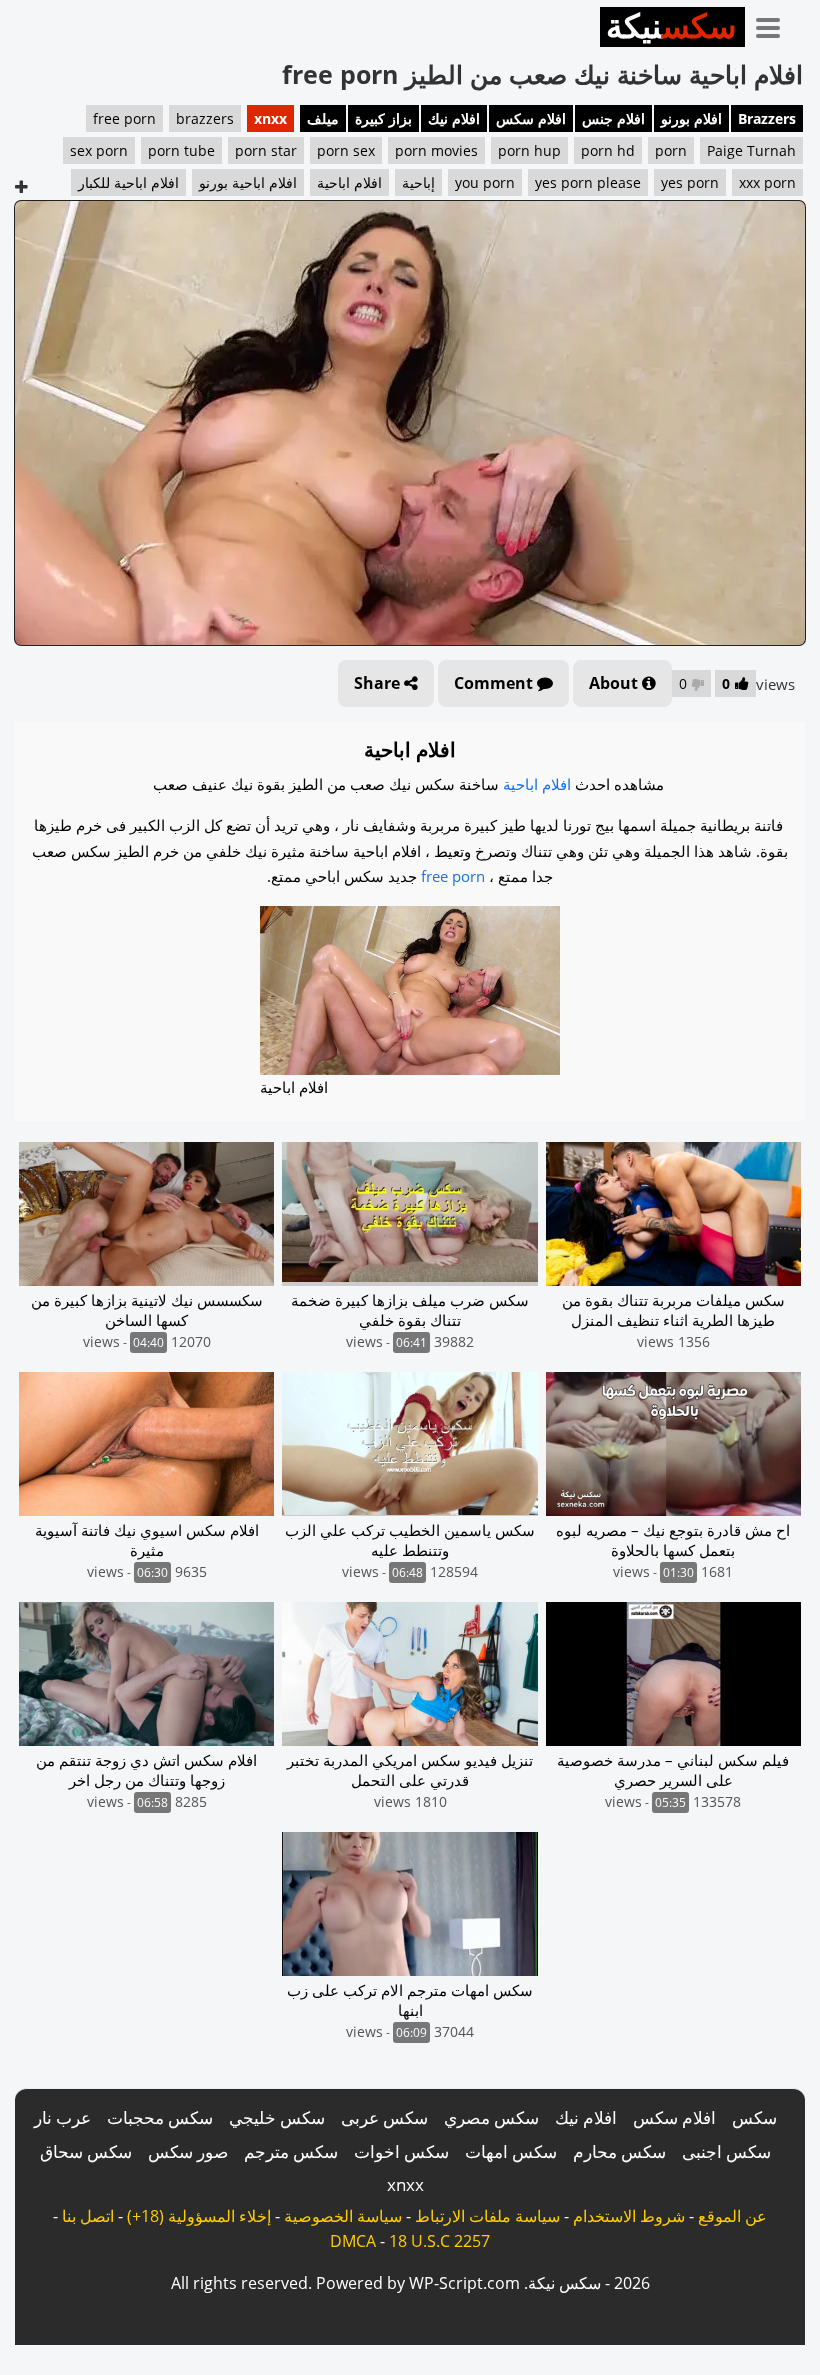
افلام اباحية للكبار (128, 182)
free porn (124, 118)
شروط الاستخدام (629, 2216)
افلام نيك (454, 118)
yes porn (690, 182)
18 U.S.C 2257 (439, 2241)
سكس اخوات (401, 2151)
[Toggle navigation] (775, 24)
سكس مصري (491, 2117)
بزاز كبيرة (383, 118)
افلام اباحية (349, 182)
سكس (754, 2117)
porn (671, 150)
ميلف (323, 118)
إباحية (418, 182)
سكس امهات (511, 2151)
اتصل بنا (88, 2216)
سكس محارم (619, 2151)
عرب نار (62, 2117)
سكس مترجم (291, 2151)
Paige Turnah (751, 150)
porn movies (436, 150)
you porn (485, 182)
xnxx (270, 118)
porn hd (608, 150)
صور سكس (188, 2151)
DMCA (353, 2241)
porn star (266, 150)
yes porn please (588, 182)
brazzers (205, 118)
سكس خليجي (277, 2117)
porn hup (529, 150)
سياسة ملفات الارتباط (487, 2216)
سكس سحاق (86, 2151)
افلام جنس (613, 118)
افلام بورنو (691, 118)
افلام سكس (531, 118)
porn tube (181, 150)
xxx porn (767, 182)
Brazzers (767, 118)
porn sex (346, 150)
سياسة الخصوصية (343, 2216)
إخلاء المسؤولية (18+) (199, 2216)
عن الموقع (732, 2216)
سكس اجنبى (726, 2151)
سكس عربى (384, 2117)
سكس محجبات (160, 2117)
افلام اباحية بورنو (248, 182)
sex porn (99, 150)
